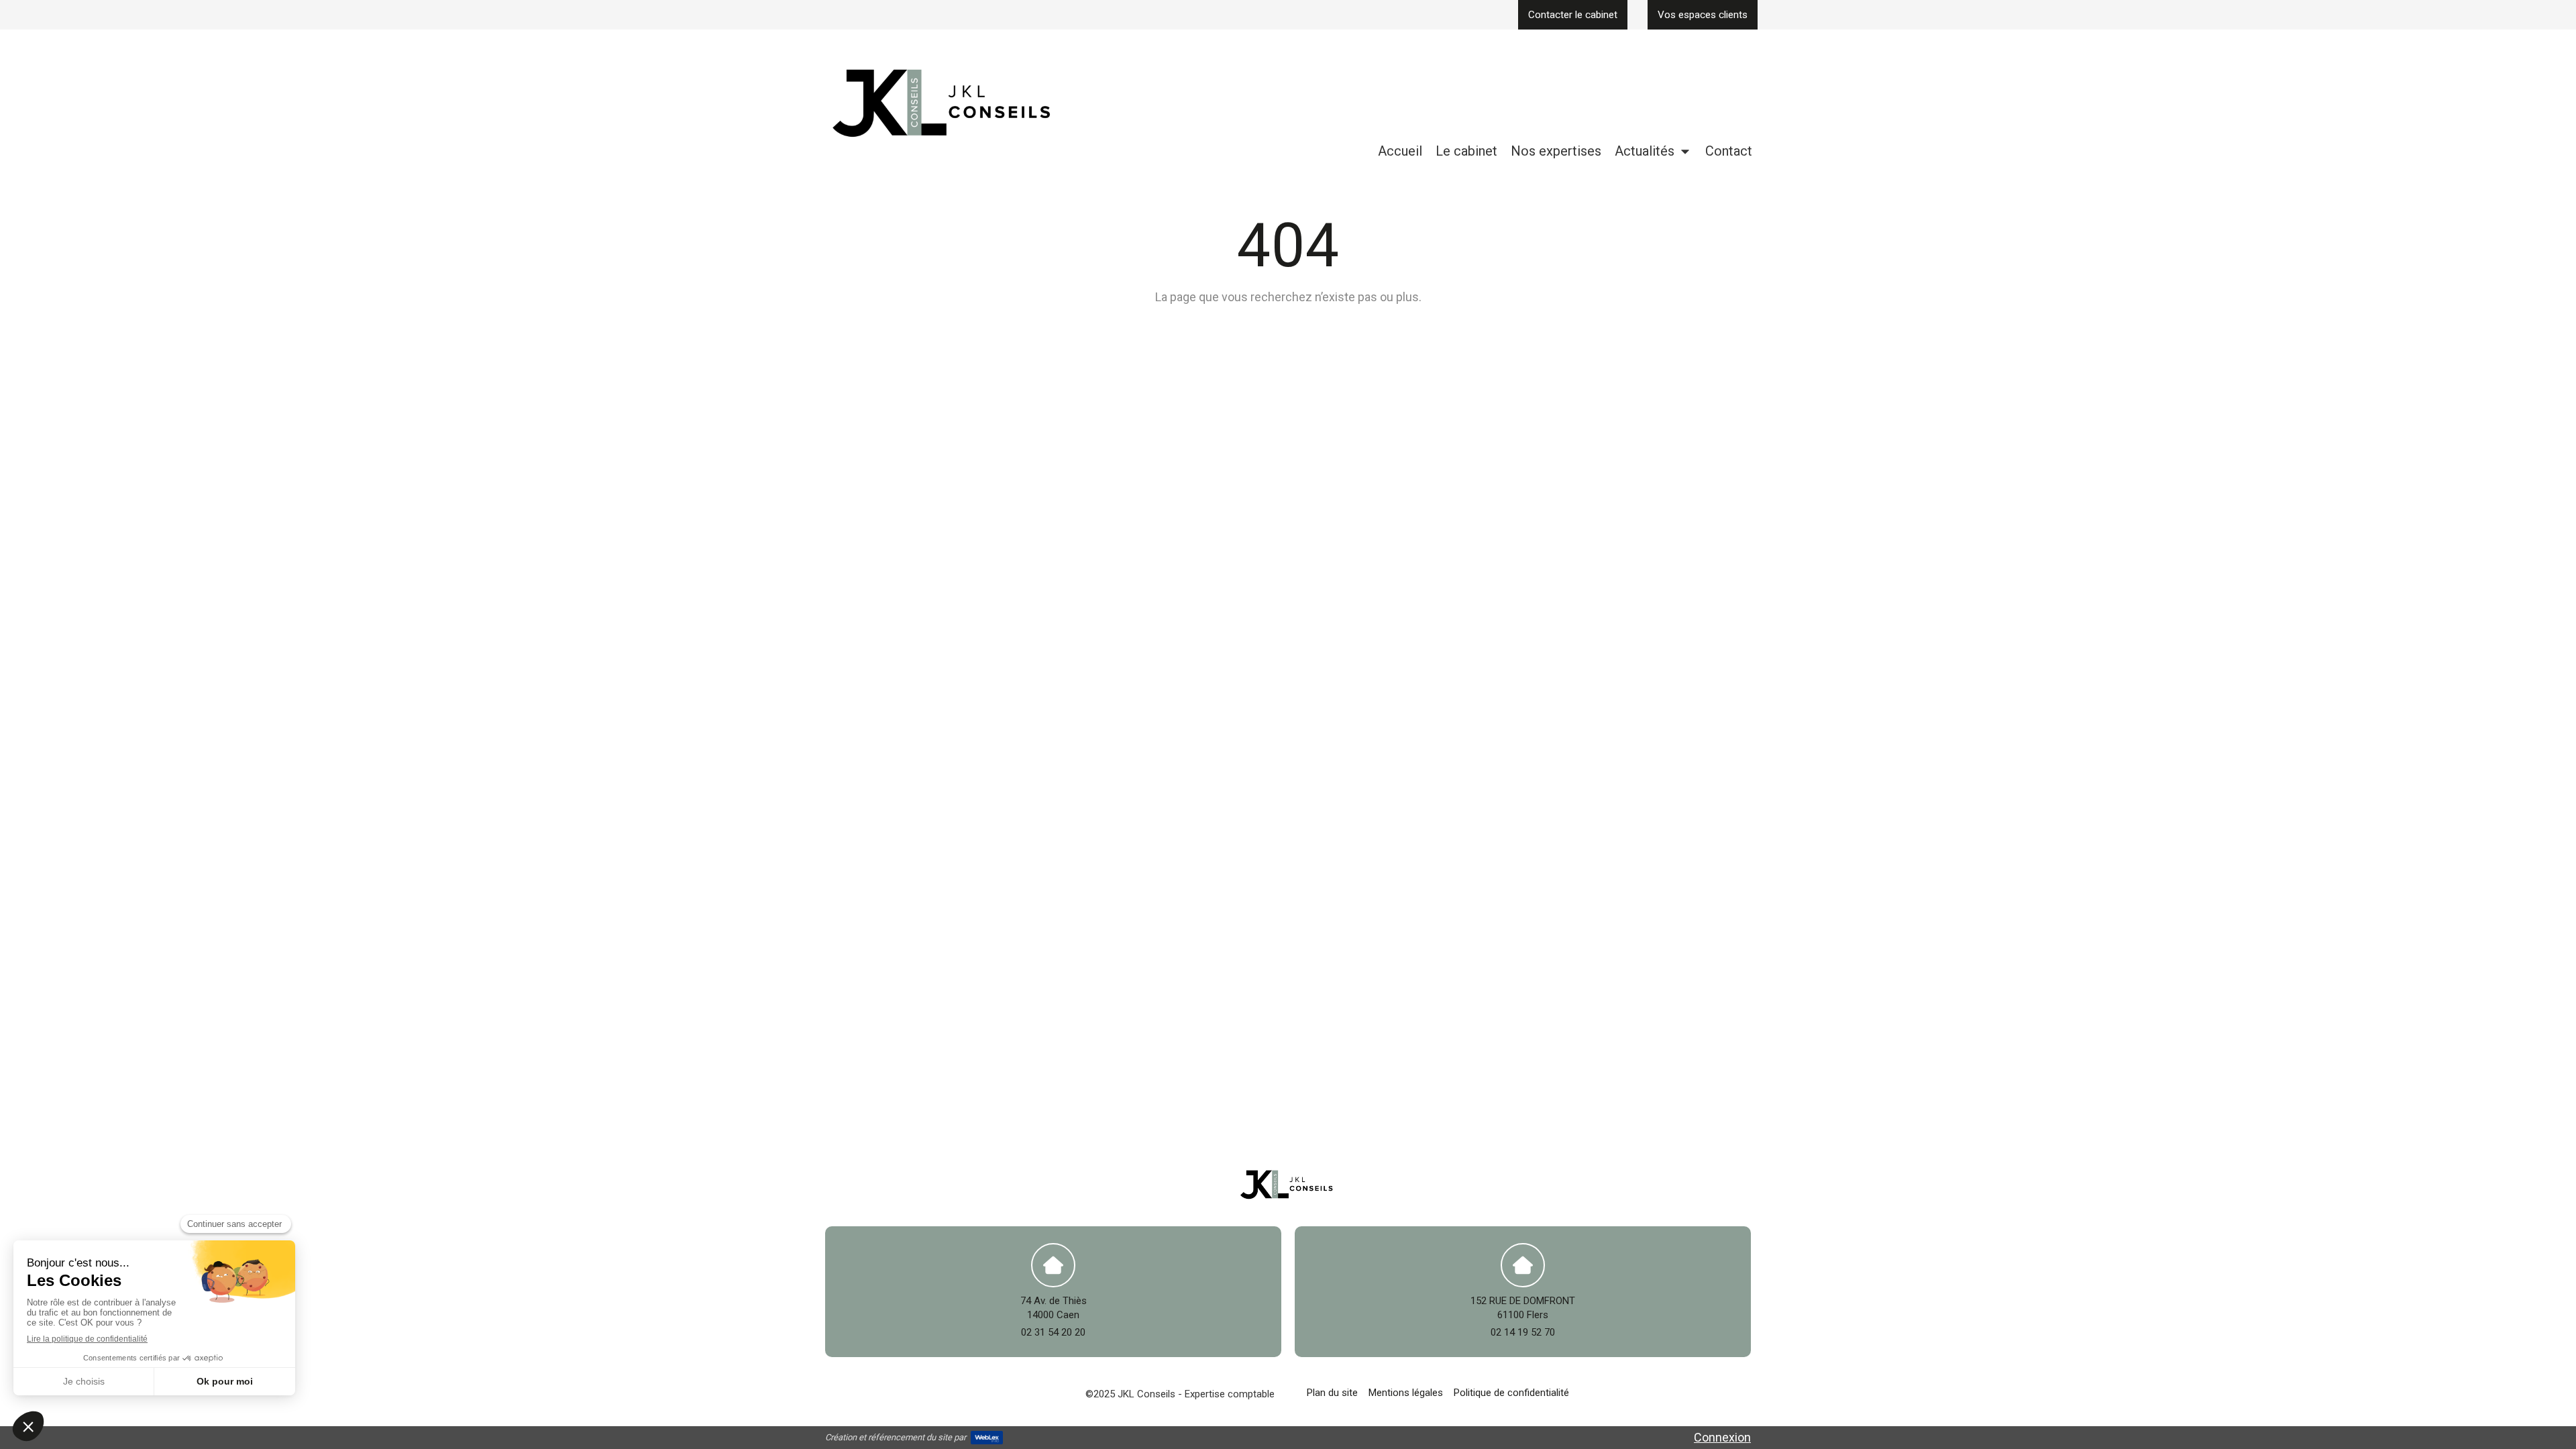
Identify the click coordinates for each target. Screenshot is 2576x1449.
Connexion (1722, 1437)
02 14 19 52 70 (1523, 1332)
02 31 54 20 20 (1053, 1332)
